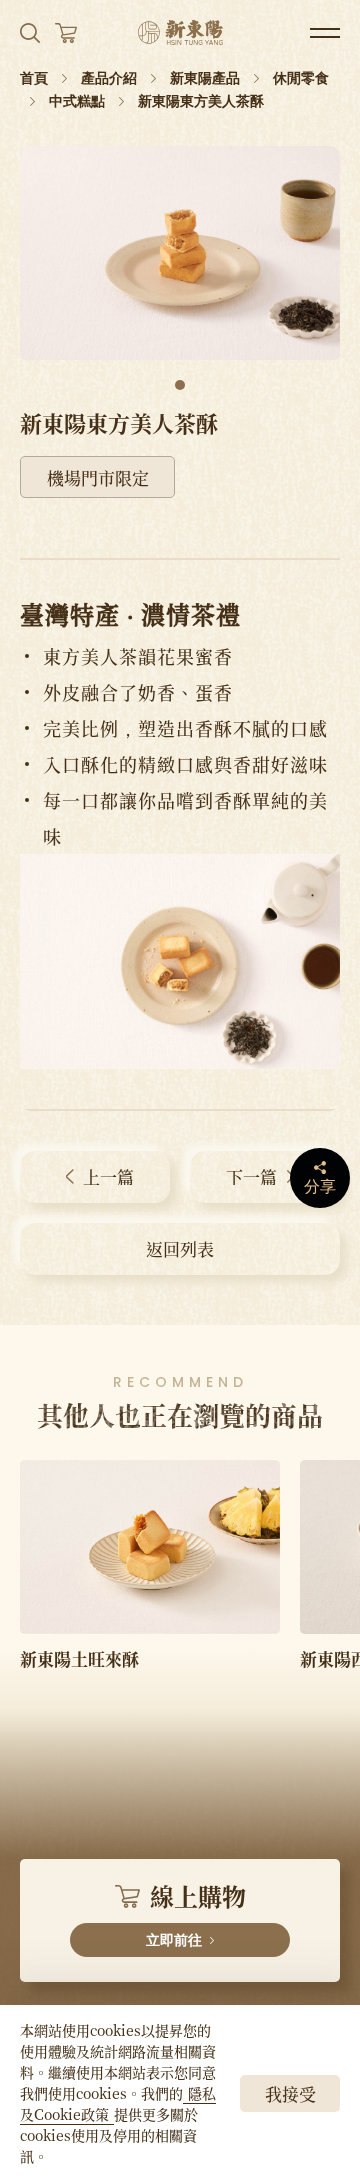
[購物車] (66, 33)
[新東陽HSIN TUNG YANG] (180, 32)
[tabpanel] (180, 253)
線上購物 (195, 1913)
